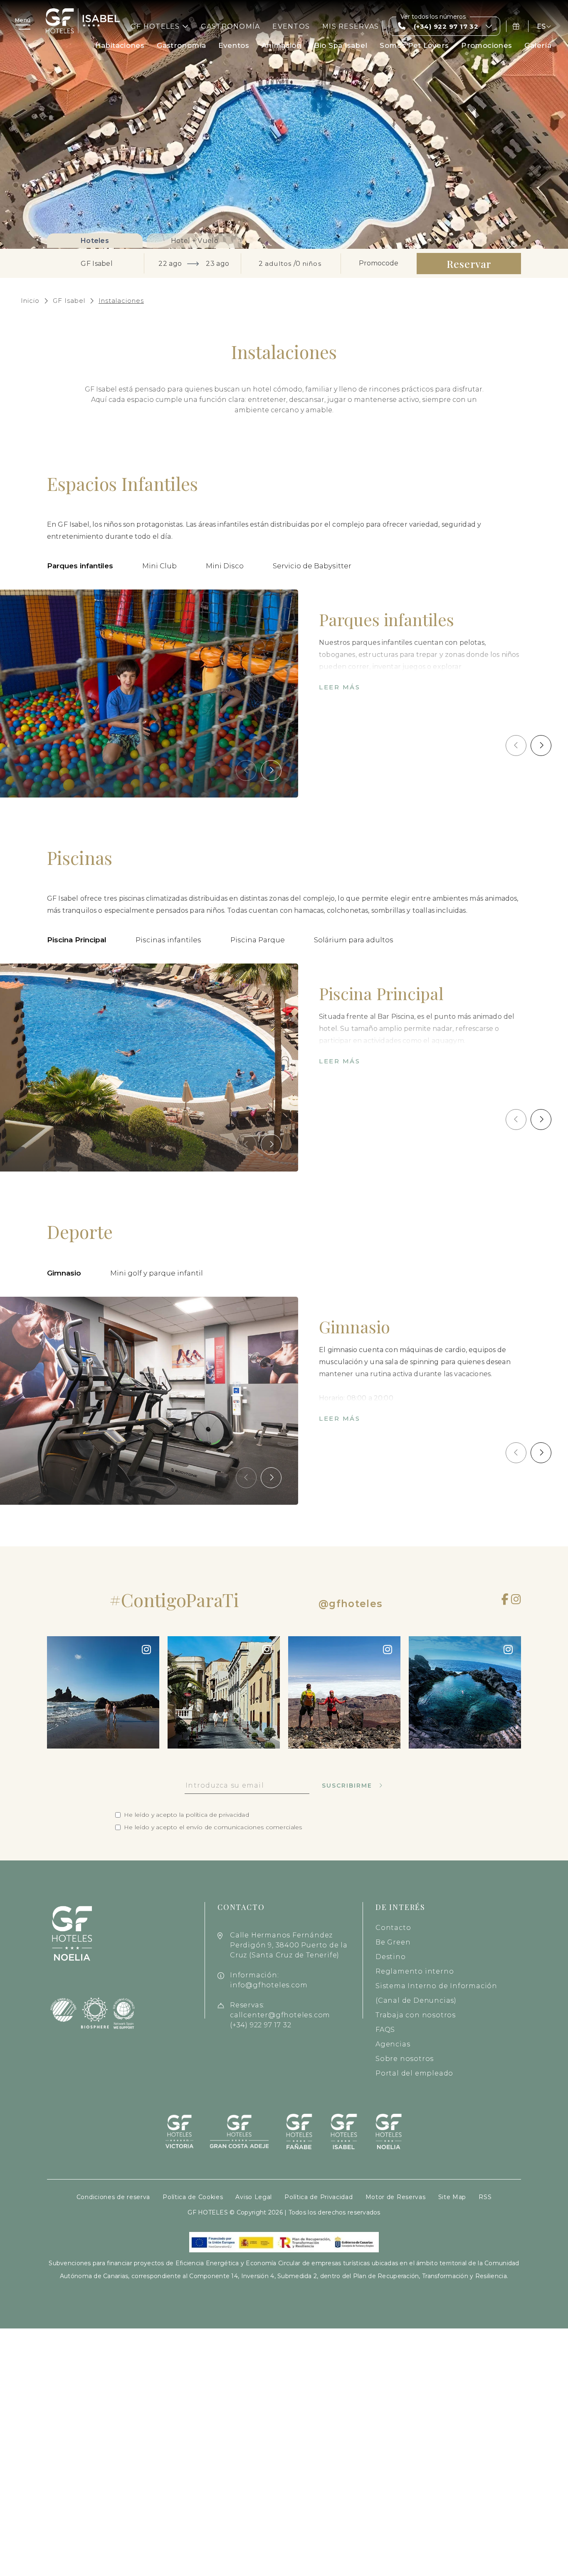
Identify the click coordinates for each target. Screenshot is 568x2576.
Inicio (30, 301)
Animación (282, 45)
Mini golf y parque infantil (157, 1273)
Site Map (452, 2197)
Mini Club (159, 566)
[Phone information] (517, 26)
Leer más (340, 687)
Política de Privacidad (319, 2197)
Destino (391, 1957)
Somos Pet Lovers (414, 45)
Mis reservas (351, 26)
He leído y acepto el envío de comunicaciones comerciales (213, 1827)
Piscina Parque (258, 940)
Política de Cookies (193, 2197)
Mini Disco (225, 566)
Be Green (393, 1942)
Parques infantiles (80, 566)
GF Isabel (69, 301)
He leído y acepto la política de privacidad (186, 1815)
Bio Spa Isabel (341, 45)
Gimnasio (64, 1273)
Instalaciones (121, 301)
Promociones (487, 45)
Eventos (291, 26)
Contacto (393, 1928)
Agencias (393, 2044)
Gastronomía (231, 26)
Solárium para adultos (354, 940)
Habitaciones (120, 45)
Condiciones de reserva (113, 2197)
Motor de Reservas (396, 2197)
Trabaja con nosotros (416, 2015)
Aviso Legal (254, 2197)
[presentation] (246, 770)
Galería (538, 45)
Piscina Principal (77, 940)
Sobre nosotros (405, 2059)
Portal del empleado (414, 2073)
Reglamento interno (415, 1971)
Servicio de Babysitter (312, 566)
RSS (485, 2197)
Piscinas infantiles (168, 940)
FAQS (385, 2030)
